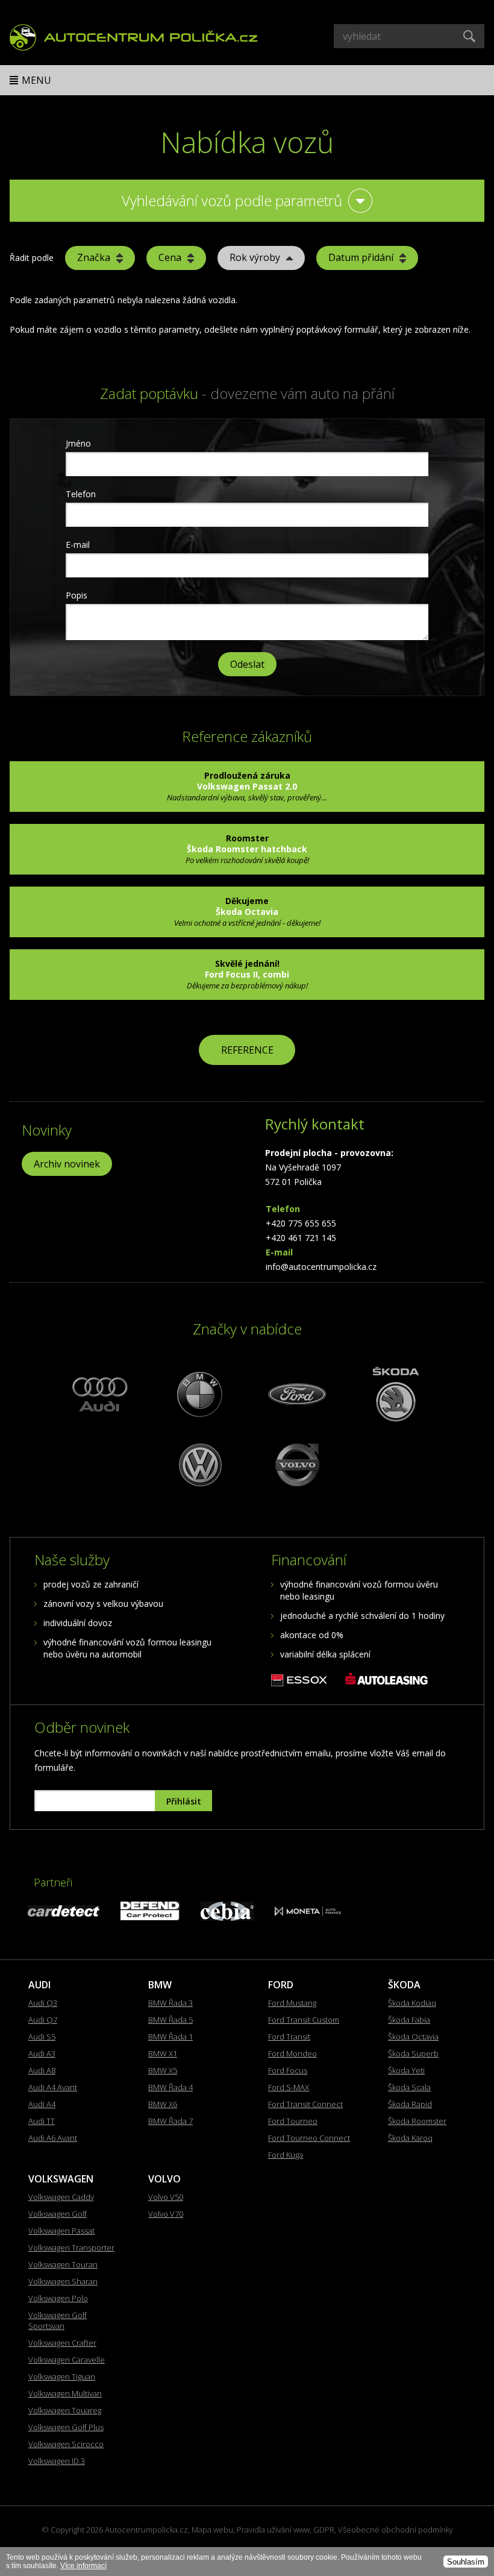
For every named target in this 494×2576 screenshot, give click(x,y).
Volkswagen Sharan (63, 2281)
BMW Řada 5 (170, 2020)
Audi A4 (42, 2104)
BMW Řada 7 (170, 2121)
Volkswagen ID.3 (57, 2461)
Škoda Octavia (413, 2037)
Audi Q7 (43, 2020)
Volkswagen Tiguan (62, 2377)
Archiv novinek (67, 1164)
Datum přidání (361, 257)
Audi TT (42, 2121)
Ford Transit (289, 2037)
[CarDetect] (64, 1913)
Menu (36, 80)
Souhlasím (466, 2562)
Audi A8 (42, 2070)
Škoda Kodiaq (412, 2003)
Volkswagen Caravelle (67, 2360)
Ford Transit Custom (304, 2020)
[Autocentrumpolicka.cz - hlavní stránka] (134, 36)
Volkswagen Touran (63, 2264)
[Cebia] (227, 1918)
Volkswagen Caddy (61, 2197)
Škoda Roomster (417, 2121)
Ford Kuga (286, 2155)
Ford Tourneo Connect (309, 2138)
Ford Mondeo (292, 2053)
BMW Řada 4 (170, 2087)
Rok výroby (255, 257)
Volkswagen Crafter (62, 2343)
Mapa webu (212, 2530)
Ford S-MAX (289, 2087)
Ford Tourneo (293, 2121)
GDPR (324, 2530)
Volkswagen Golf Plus (66, 2427)
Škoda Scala (409, 2087)
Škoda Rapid (410, 2104)
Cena (170, 257)
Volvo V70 (166, 2214)
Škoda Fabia (409, 2020)
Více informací (83, 2566)
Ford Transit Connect (305, 2104)
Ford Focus (288, 2070)
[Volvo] (296, 1464)
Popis (77, 595)
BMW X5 (163, 2070)
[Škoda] (393, 1394)
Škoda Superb (413, 2053)
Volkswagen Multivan (65, 2393)
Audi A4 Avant (53, 2087)
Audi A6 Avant (53, 2138)
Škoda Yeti (406, 2070)
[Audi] (101, 1394)
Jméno (78, 443)
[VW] (198, 1464)
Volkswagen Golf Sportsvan (58, 2320)
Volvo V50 (166, 2197)
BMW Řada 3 (170, 2003)
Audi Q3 (43, 2003)
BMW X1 (163, 2053)
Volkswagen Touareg (65, 2410)
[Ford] (296, 1394)
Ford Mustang (292, 2003)
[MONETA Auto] (308, 1913)
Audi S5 (42, 2037)
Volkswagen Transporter (71, 2248)
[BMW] (198, 1394)
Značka (94, 257)
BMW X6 (163, 2104)
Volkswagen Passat (61, 2231)
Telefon (81, 494)
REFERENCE (247, 1050)
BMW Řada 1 (170, 2037)
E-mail (78, 545)
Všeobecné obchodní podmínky (396, 2530)
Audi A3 (42, 2053)
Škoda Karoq (410, 2138)
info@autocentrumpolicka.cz (321, 1267)
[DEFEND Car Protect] (150, 1917)
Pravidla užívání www (273, 2530)
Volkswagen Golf (58, 2214)
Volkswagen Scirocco (66, 2444)
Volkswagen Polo (58, 2298)
